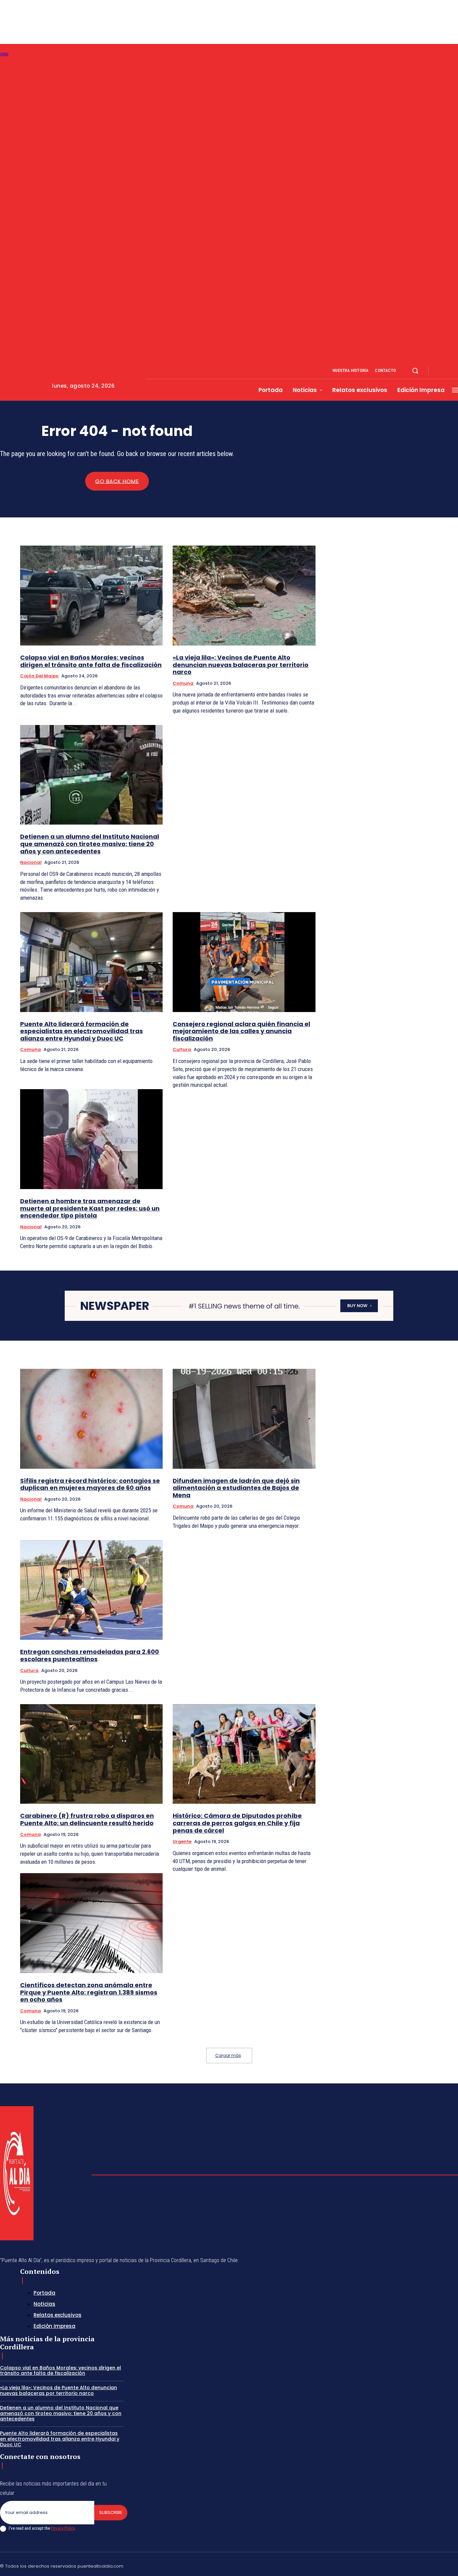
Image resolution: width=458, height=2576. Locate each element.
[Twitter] (439, 2565)
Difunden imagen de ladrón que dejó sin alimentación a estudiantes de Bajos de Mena (236, 1488)
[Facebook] (439, 371)
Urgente (182, 1841)
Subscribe (111, 2512)
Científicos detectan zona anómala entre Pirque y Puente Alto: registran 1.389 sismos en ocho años (89, 1992)
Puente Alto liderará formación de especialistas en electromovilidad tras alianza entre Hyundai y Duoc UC (81, 1031)
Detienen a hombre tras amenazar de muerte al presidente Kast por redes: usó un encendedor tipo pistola (90, 1208)
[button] (415, 371)
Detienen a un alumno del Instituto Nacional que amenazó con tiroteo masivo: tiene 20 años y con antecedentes (90, 844)
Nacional (31, 862)
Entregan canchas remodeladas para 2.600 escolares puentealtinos (90, 1655)
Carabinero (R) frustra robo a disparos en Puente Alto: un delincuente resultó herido (87, 1819)
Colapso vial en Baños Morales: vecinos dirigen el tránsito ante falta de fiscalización (91, 661)
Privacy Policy (63, 2528)
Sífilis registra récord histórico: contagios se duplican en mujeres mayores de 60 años (90, 1484)
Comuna (183, 683)
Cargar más (228, 2055)
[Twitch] (423, 2565)
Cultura (182, 1049)
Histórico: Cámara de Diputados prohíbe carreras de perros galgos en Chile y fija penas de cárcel (237, 1823)
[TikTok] (407, 2565)
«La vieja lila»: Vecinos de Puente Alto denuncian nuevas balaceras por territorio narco (241, 665)
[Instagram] (447, 371)
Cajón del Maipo (39, 676)
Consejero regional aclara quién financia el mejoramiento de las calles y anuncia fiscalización (241, 1031)
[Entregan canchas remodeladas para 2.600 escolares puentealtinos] (91, 1590)
